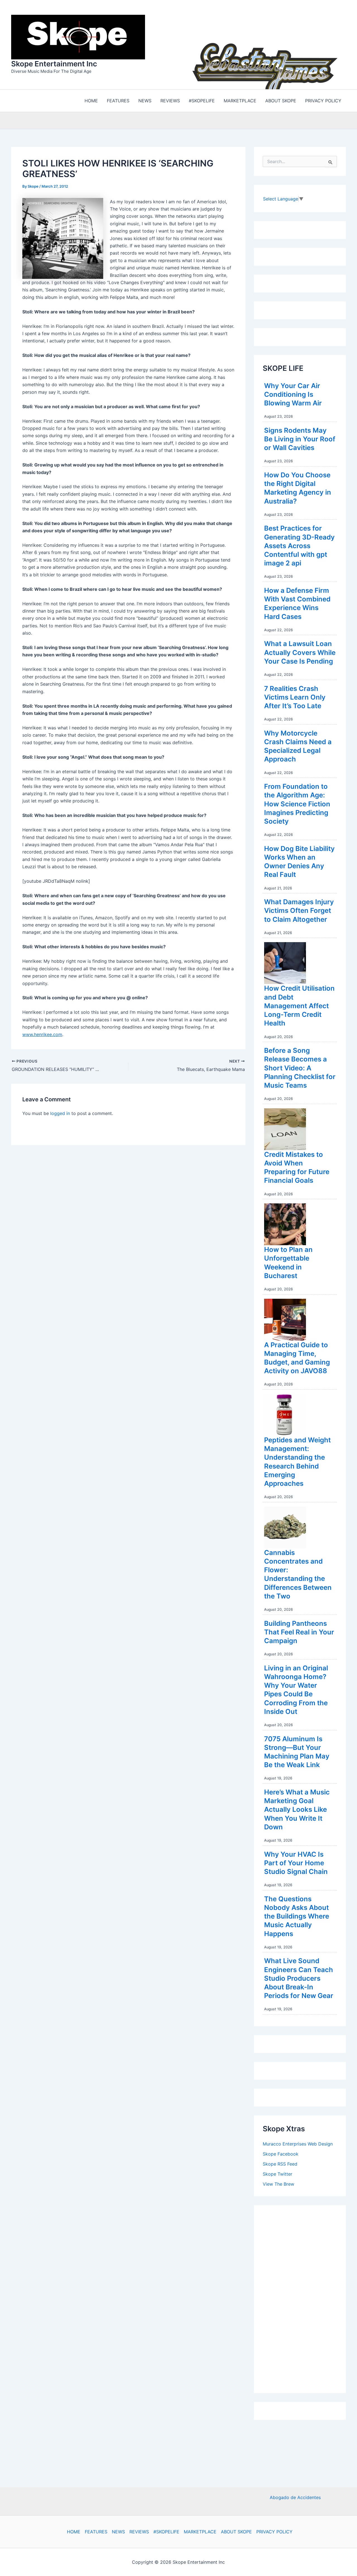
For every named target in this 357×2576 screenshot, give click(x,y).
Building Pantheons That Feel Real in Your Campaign (299, 1631)
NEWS (118, 2532)
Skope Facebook (281, 2152)
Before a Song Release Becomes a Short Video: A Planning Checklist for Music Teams (300, 1066)
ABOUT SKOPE (236, 2532)
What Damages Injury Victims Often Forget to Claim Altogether (299, 909)
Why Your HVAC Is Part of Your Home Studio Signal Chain (296, 1862)
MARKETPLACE (200, 2532)
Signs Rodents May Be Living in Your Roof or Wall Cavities (300, 438)
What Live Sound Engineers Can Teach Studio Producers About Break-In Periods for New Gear (299, 1977)
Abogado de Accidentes (295, 2497)
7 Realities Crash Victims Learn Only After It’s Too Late (295, 696)
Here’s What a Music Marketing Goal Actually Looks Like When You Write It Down (297, 1808)
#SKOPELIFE (166, 2532)
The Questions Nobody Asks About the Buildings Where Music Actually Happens (297, 1915)
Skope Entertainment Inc (54, 63)
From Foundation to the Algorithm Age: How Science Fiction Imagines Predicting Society (297, 802)
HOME (74, 2532)
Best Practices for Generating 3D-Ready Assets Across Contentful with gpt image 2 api (299, 544)
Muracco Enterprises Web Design (298, 2142)
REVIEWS (139, 2532)
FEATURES (96, 2532)
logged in (60, 1112)
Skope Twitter (278, 2173)
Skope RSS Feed (280, 2163)
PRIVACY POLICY (274, 2532)
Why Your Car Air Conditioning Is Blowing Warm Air (293, 393)
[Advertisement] (305, 2296)
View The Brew (278, 2183)
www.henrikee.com (42, 1033)
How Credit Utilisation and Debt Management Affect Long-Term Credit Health (299, 1004)
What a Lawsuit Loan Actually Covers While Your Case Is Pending (300, 651)
